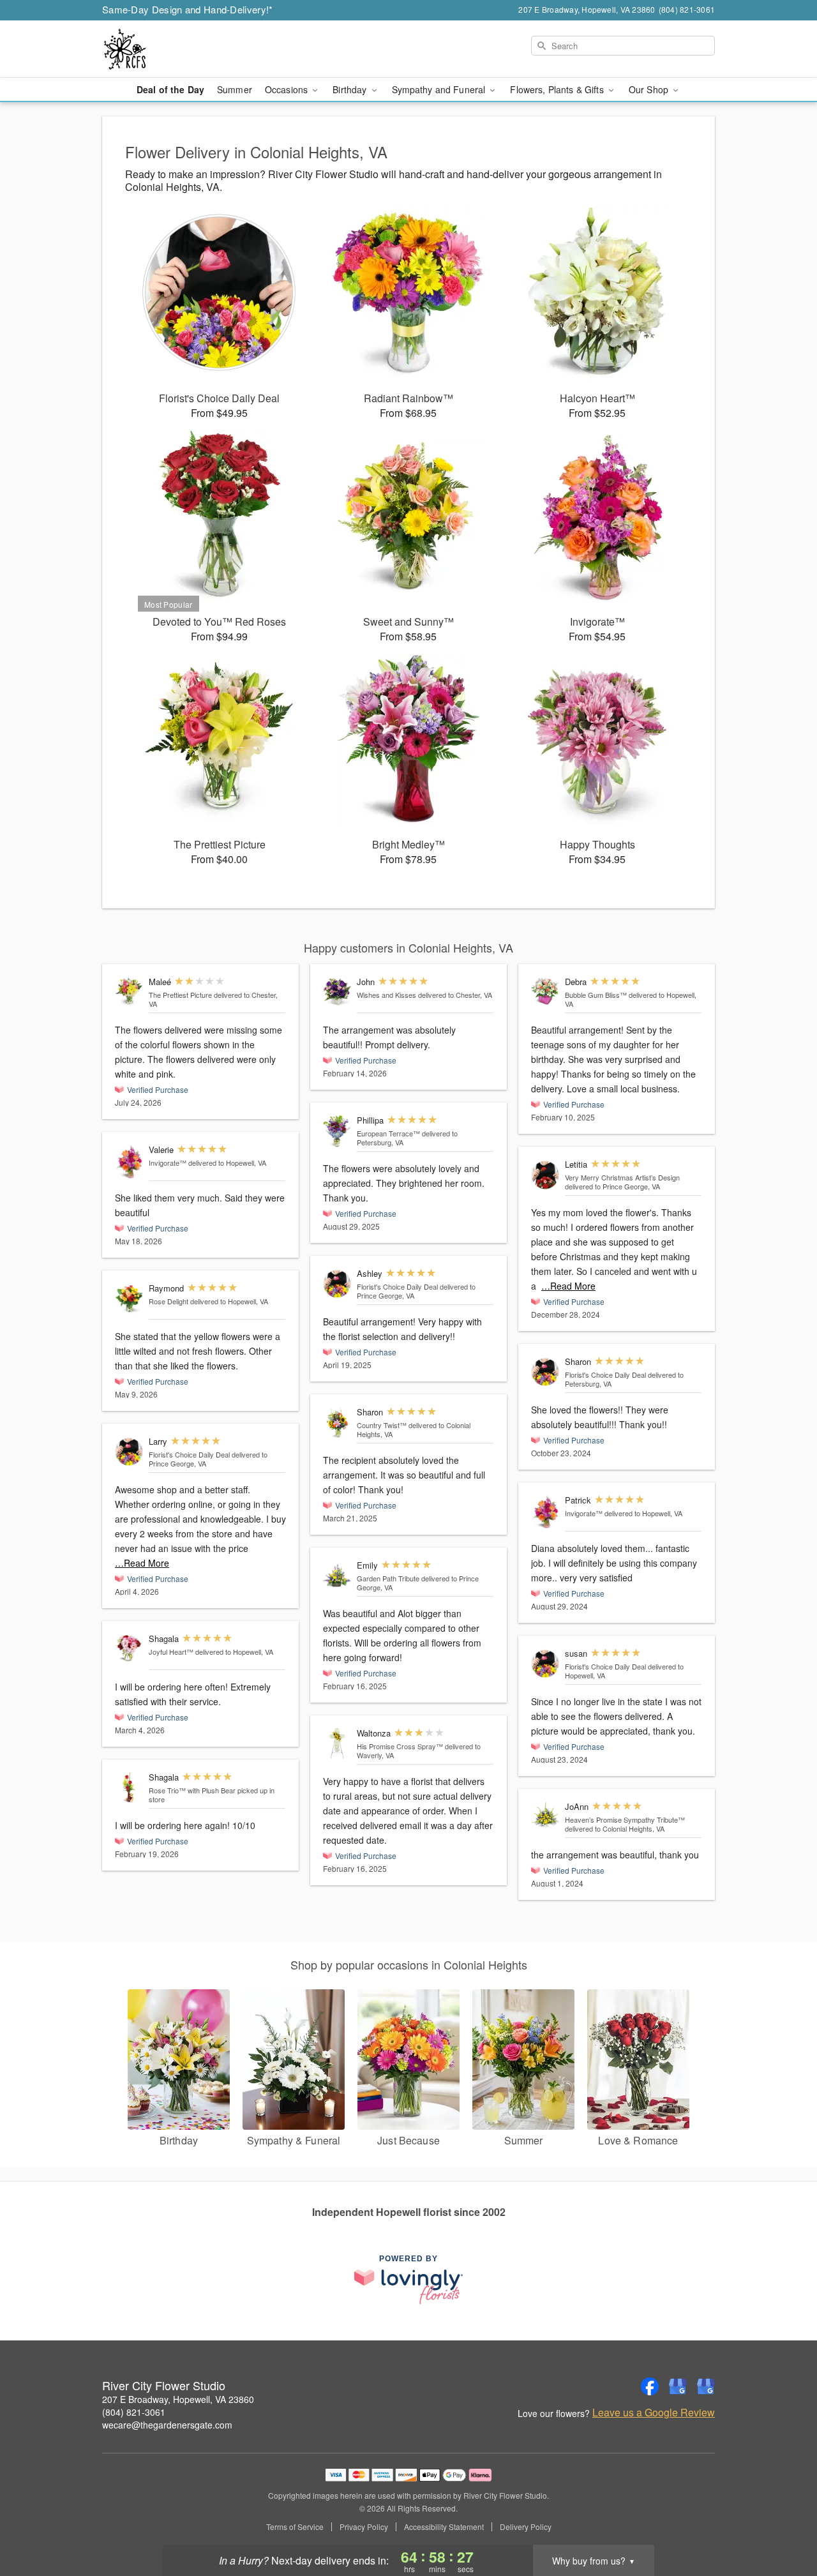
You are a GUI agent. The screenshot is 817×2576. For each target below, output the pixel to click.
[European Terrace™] (337, 1131)
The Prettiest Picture (180, 995)
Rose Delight (169, 1301)
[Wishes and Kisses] (337, 991)
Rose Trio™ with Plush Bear (192, 1790)
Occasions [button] (288, 89)
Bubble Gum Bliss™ (596, 995)
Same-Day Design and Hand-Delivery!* (188, 9)
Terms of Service (295, 2527)
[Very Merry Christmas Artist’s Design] (545, 1175)
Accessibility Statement (444, 2527)
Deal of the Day (170, 89)
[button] (783, 2522)
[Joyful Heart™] (129, 1648)
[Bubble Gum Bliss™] (545, 991)
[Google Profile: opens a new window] (678, 2386)
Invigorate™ (168, 1163)
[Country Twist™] (337, 1423)
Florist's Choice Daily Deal (189, 1454)
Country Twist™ (382, 1425)
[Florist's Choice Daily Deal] (129, 1452)
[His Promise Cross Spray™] (337, 1744)
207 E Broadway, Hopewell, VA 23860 (178, 2399)
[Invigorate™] (129, 1161)
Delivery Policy (526, 2527)
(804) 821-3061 (134, 2412)
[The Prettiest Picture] (129, 991)
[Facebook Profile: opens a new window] (650, 2386)
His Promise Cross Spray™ (400, 1746)
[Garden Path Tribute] (337, 1576)
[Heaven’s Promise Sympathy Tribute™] (545, 1815)
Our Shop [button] (650, 89)
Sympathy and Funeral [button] (440, 89)
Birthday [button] (351, 89)
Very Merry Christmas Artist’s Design (622, 1177)
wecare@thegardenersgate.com (167, 2425)
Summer (235, 89)
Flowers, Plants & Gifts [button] (558, 89)
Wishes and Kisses (386, 995)
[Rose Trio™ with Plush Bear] (129, 1788)
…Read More (142, 1563)
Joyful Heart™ (171, 1652)
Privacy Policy (364, 2527)
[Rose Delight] (129, 1299)
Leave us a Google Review (654, 2413)
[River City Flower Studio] (194, 49)
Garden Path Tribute (388, 1578)
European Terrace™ (388, 1133)
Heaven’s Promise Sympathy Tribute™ (625, 1819)
